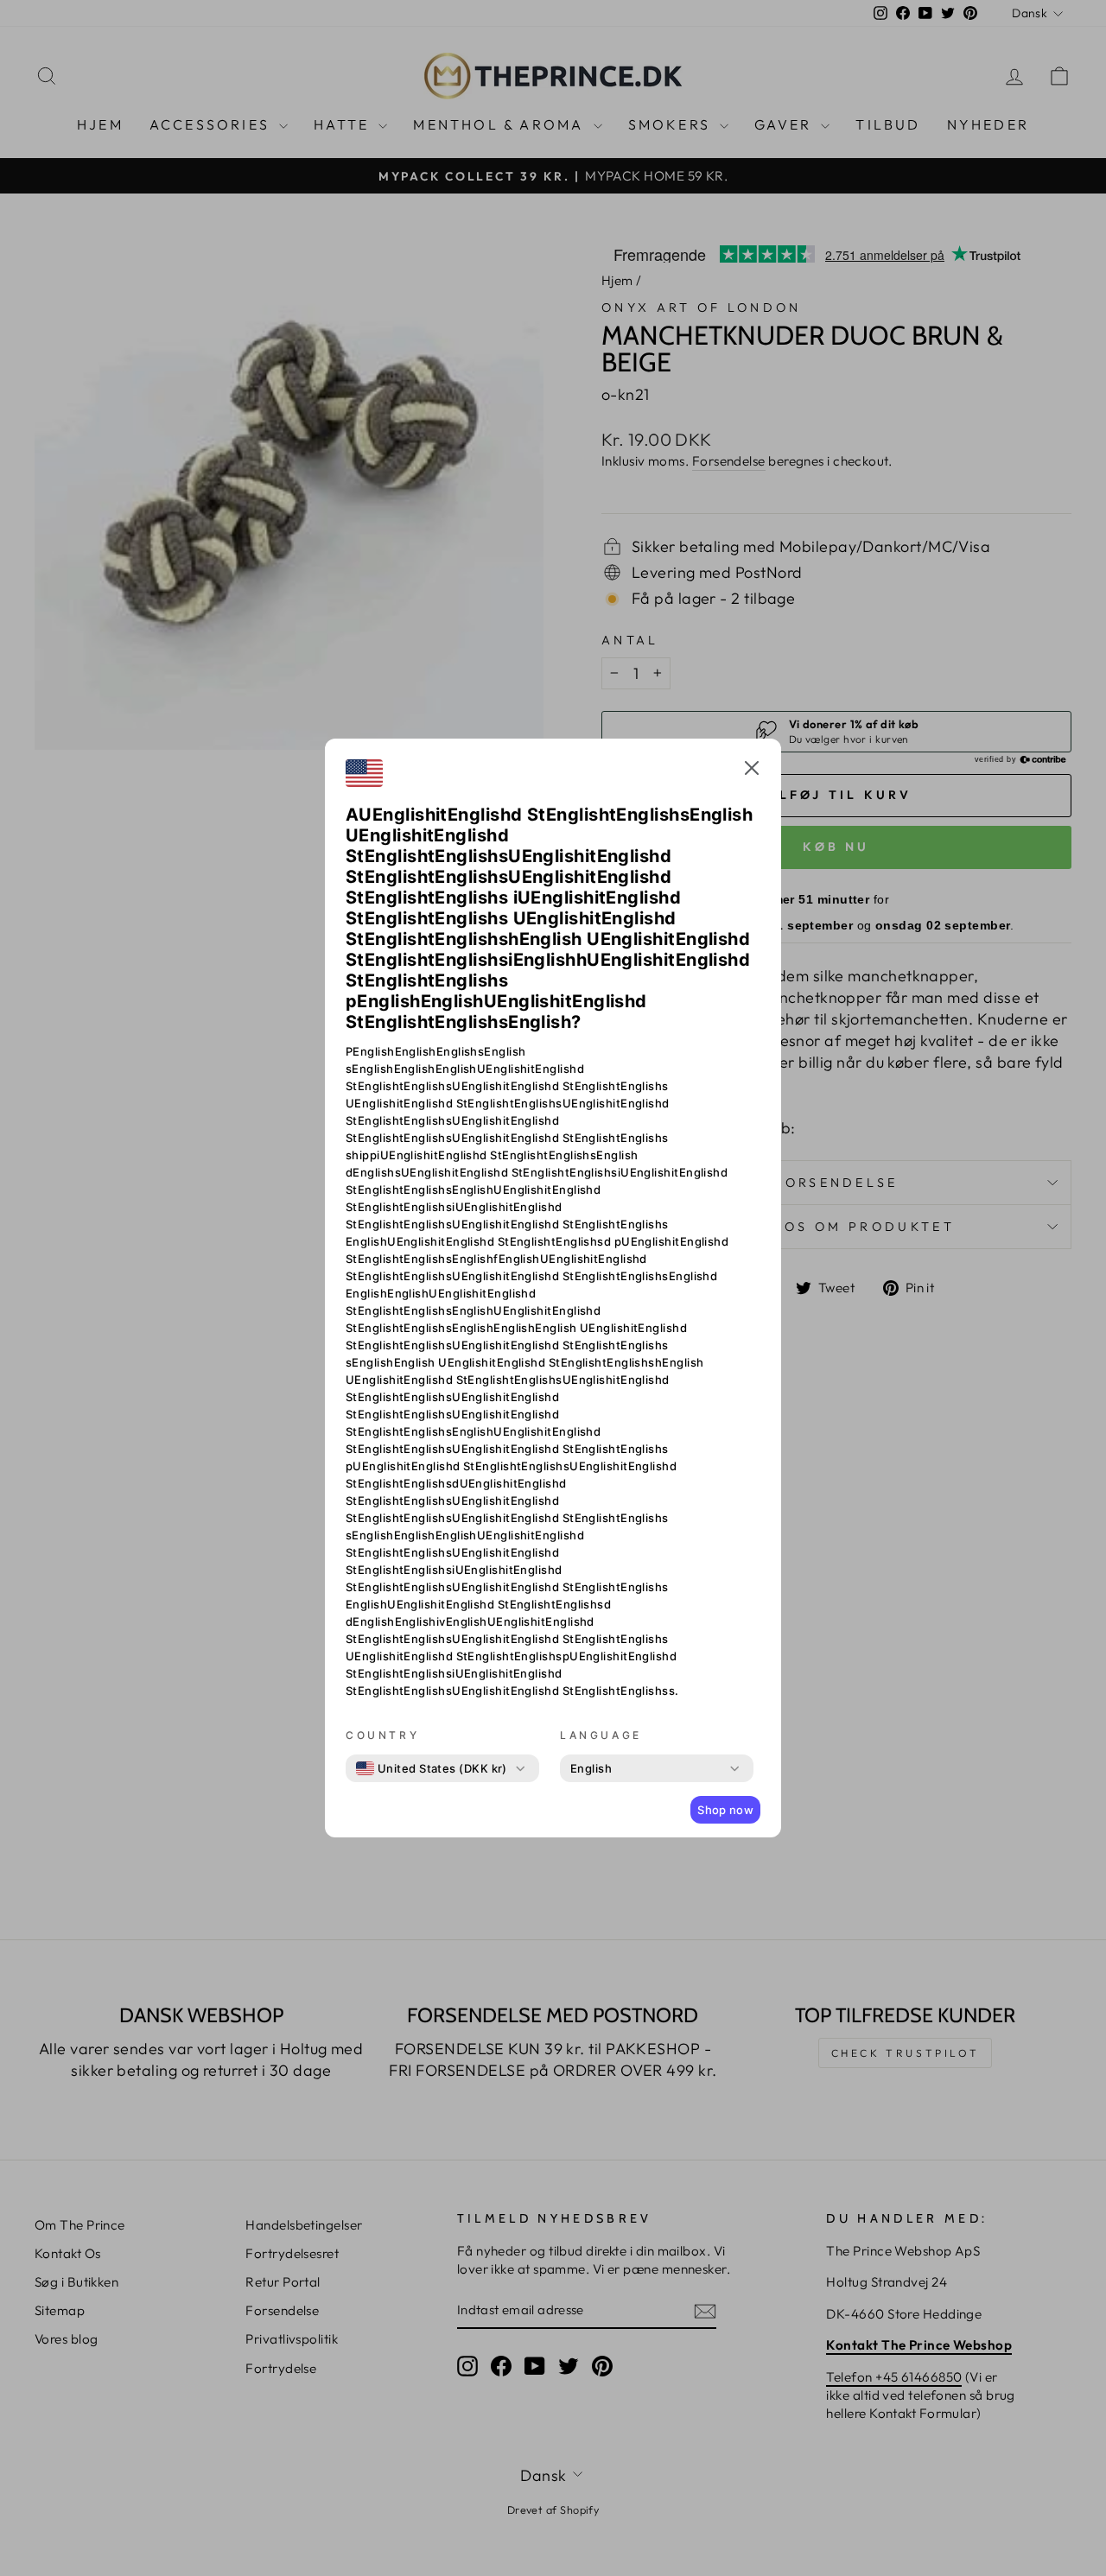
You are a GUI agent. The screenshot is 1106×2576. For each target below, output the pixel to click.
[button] (752, 771)
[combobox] (432, 1768)
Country (382, 1735)
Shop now (725, 1810)
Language (601, 1735)
